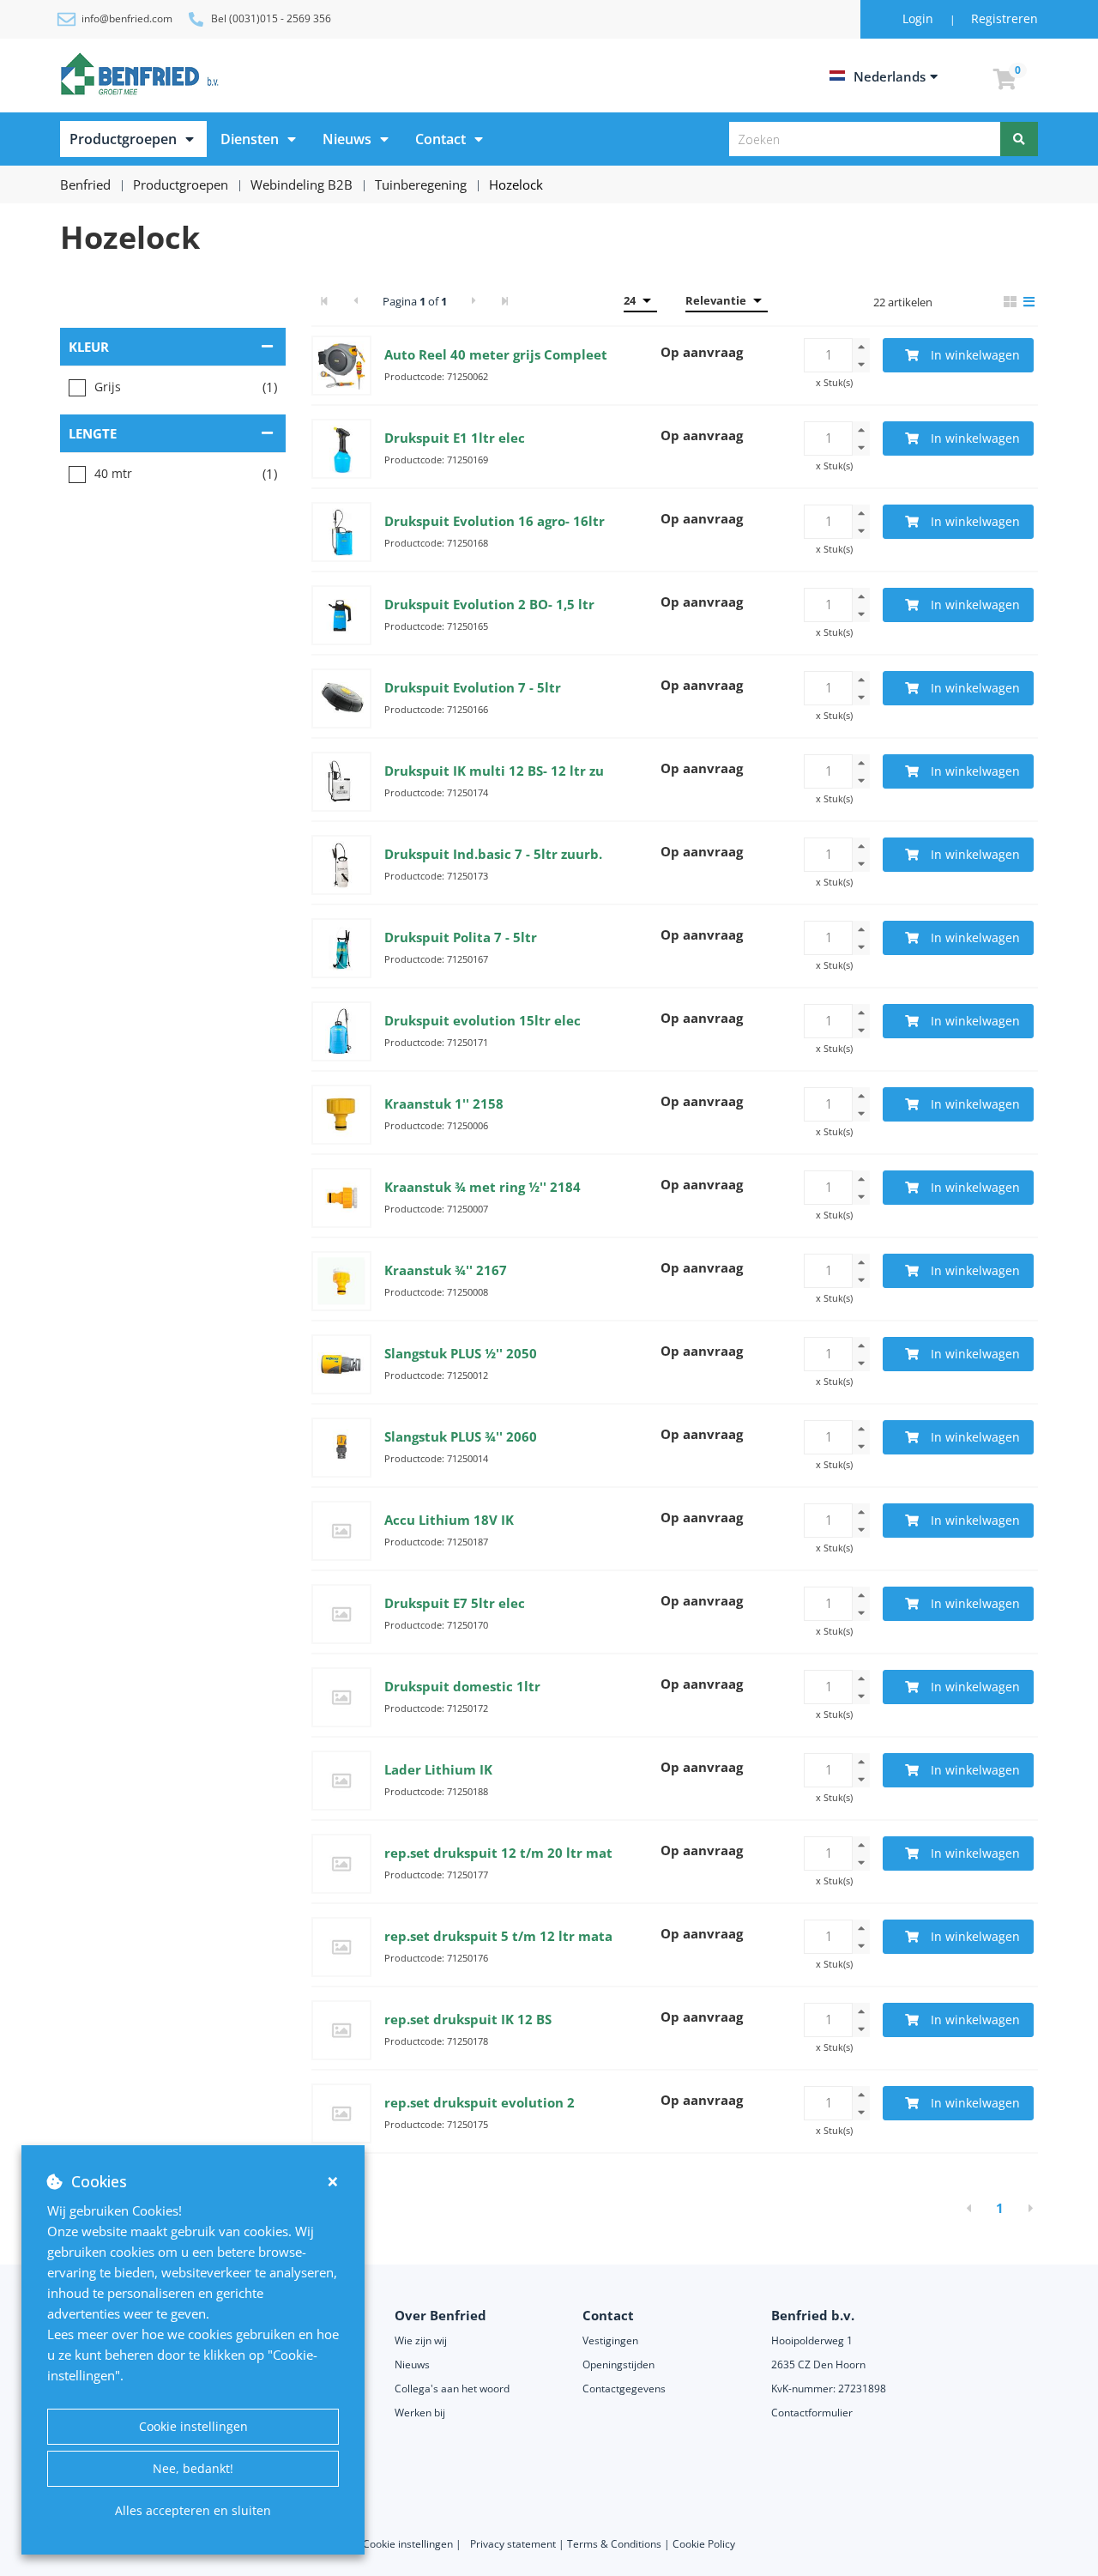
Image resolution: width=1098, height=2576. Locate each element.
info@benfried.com (127, 18)
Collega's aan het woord (452, 2389)
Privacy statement (514, 2544)
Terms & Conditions (614, 2544)
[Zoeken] (1019, 139)
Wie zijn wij (421, 2340)
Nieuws (347, 139)
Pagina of (415, 301)
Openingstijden (618, 2364)
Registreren (1004, 18)
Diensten (250, 139)
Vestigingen (610, 2340)
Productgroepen (123, 139)
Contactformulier (812, 2413)
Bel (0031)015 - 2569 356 (271, 18)
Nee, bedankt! (193, 2468)
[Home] (142, 74)
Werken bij (420, 2413)
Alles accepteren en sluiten (193, 2510)
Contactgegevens (624, 2389)
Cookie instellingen (193, 2426)
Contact (440, 139)
